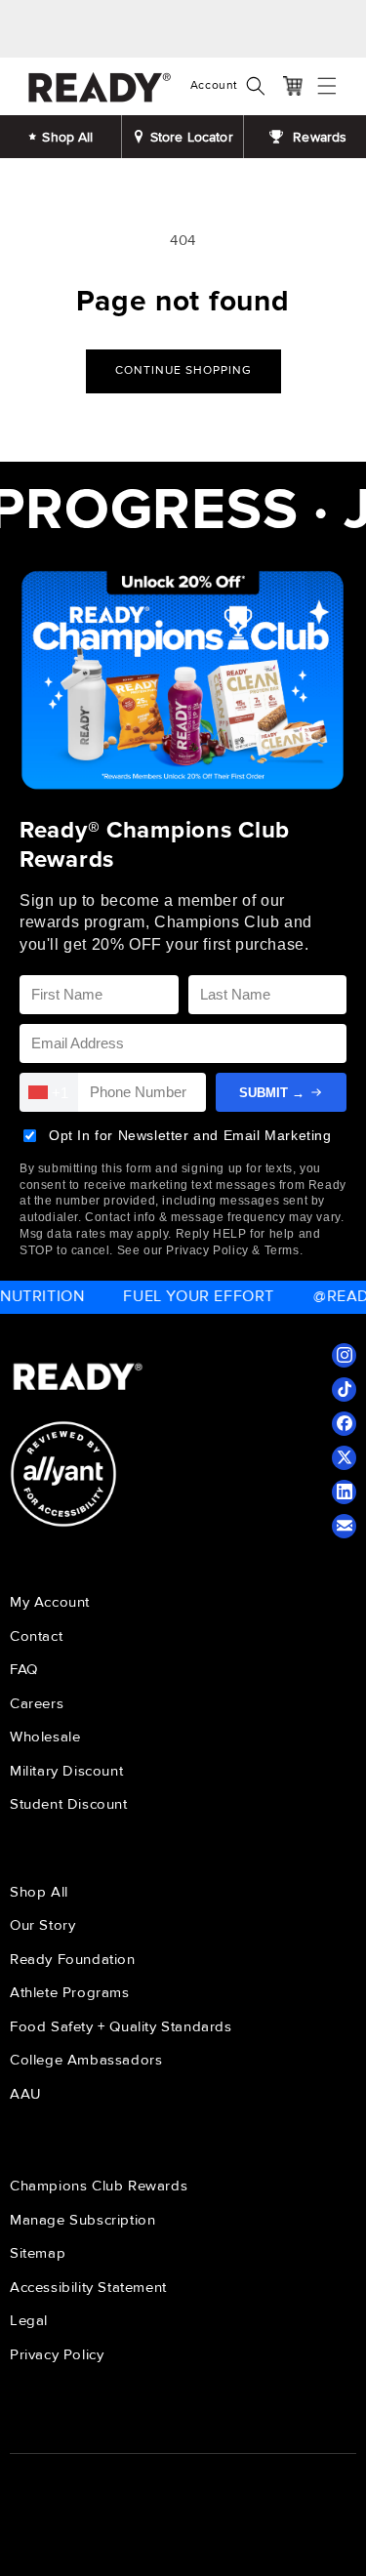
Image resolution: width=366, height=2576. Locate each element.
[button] (261, 86)
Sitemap (38, 2253)
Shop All (39, 1892)
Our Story (42, 1925)
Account (214, 85)
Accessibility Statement (88, 2287)
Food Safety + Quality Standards (121, 2026)
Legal (29, 2320)
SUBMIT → (272, 1093)
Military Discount (66, 1771)
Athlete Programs (70, 1992)
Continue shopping (183, 370)
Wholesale (45, 1737)
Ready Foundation (73, 1959)
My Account (50, 1602)
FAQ (24, 1669)
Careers (37, 1703)
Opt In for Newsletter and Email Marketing (190, 1135)
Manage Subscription (82, 2220)
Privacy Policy (57, 2354)
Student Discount (69, 1804)
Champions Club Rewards (99, 2186)
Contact (36, 1636)
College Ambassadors (86, 2060)
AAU (26, 2094)
